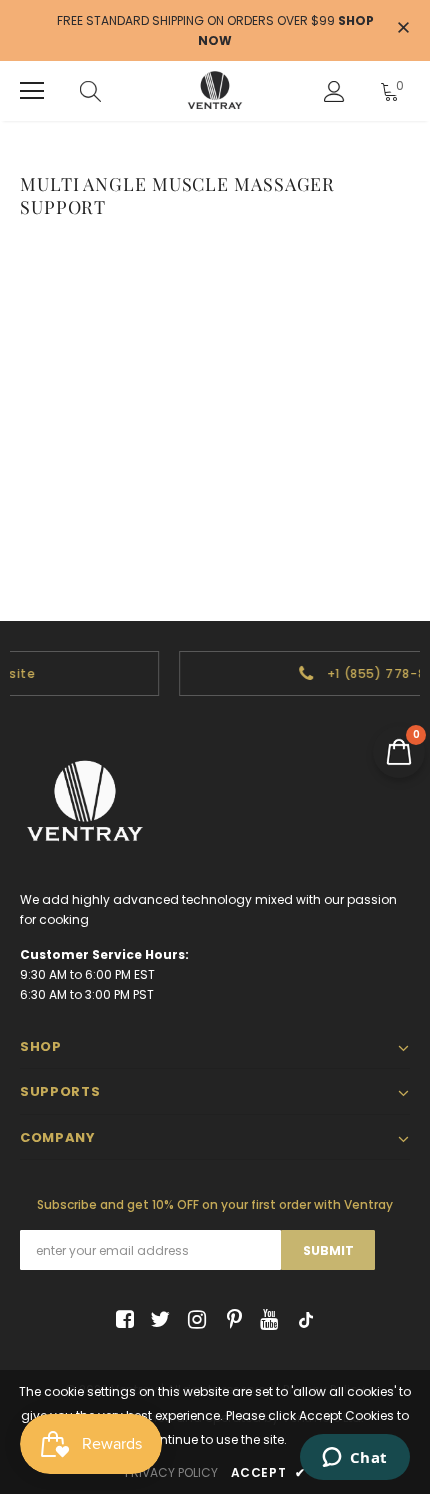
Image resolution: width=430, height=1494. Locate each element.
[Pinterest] (229, 1320)
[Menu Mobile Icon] (32, 91)
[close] (403, 29)
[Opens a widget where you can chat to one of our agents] (354, 1459)
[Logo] (215, 91)
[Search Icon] (90, 91)
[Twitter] (157, 1320)
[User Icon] (334, 91)
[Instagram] (193, 1320)
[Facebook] (121, 1320)
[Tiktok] (301, 1320)
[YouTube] (265, 1320)
